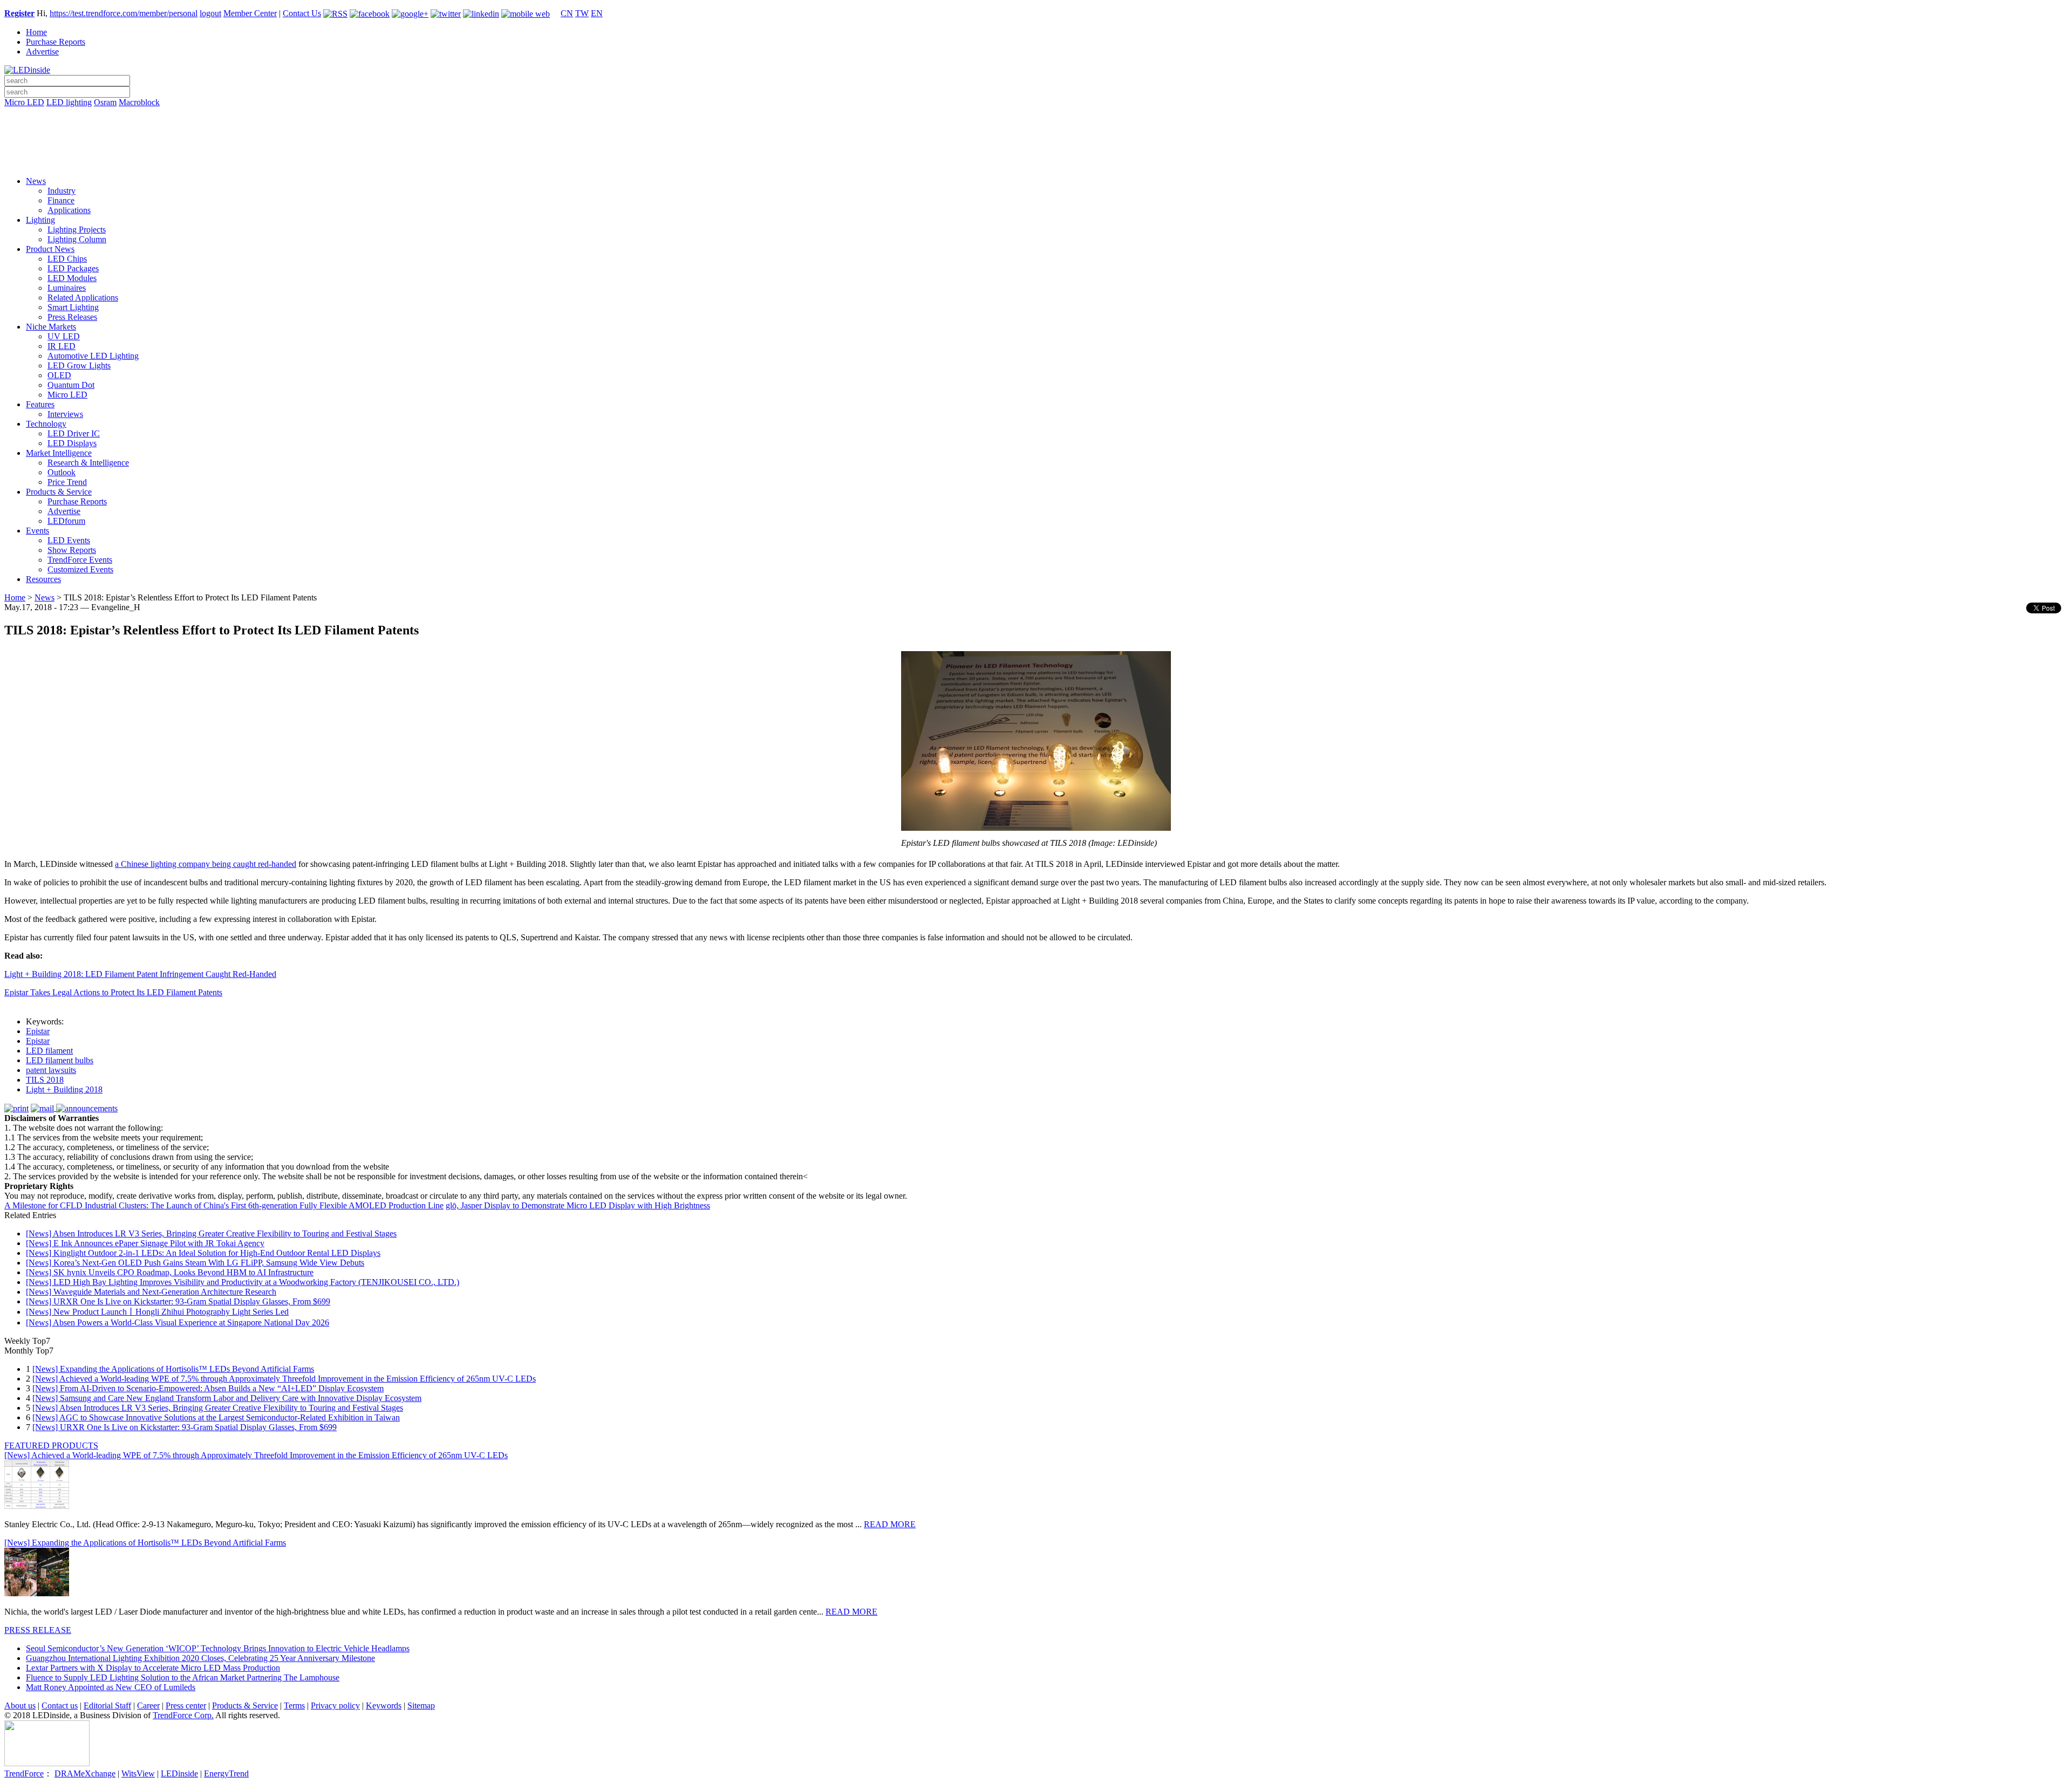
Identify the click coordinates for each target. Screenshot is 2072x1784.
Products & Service (59, 492)
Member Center (250, 13)
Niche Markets (51, 327)
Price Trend (67, 482)
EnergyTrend (226, 1773)
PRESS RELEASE (38, 1630)
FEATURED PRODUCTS (51, 1445)
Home (36, 32)
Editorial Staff (107, 1706)
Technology (46, 424)
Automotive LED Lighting (93, 356)
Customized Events (80, 569)
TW (582, 13)
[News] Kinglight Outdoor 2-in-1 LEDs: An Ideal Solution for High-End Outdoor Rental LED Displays (203, 1253)
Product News (50, 249)
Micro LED (24, 102)
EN (597, 13)
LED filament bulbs (60, 1060)
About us (20, 1706)
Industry (62, 191)
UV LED (64, 336)
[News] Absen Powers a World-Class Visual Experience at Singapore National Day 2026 (178, 1322)
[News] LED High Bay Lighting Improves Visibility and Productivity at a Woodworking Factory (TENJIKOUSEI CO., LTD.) (243, 1282)
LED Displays (72, 443)
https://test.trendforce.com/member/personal (124, 13)
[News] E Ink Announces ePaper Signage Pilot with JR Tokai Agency (145, 1243)
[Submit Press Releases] (1036, 145)
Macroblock (139, 102)
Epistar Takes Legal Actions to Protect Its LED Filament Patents (113, 992)
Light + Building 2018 (64, 1089)
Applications (69, 210)
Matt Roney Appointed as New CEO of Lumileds (111, 1687)
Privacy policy (335, 1706)
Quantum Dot (71, 385)
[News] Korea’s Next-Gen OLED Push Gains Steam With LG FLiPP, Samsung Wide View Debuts (195, 1263)
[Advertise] (1036, 130)
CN (567, 13)
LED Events (69, 540)
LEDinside (179, 1773)
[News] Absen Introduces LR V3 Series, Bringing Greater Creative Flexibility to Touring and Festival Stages (211, 1233)
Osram (105, 102)
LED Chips (67, 259)
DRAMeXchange (85, 1773)
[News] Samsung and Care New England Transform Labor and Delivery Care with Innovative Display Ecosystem (227, 1398)
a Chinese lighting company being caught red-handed (206, 864)
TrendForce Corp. (183, 1715)
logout (210, 13)
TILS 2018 (45, 1080)
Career (148, 1706)
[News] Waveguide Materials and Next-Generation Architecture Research (151, 1292)
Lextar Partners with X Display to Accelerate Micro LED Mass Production (153, 1668)
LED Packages (73, 268)
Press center (186, 1706)
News (36, 181)
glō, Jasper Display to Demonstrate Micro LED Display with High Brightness (578, 1205)
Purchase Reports (56, 42)
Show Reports (72, 550)
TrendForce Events (80, 560)
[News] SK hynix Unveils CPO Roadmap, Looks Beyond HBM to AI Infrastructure (170, 1272)
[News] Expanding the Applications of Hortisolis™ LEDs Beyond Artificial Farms (173, 1369)
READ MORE (890, 1524)
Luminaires (67, 288)
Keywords (384, 1706)
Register (19, 13)
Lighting (40, 220)
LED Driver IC (74, 433)
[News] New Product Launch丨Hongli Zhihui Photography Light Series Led (157, 1312)
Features (40, 404)
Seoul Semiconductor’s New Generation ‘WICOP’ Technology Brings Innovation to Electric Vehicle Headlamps (218, 1648)
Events (38, 531)
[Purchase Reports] (1036, 115)
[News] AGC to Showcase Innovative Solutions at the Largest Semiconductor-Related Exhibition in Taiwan (216, 1417)
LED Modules (72, 278)
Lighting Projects (77, 230)
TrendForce (24, 1773)
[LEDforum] (1036, 160)
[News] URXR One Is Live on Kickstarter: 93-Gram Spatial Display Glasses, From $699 (178, 1301)
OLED (59, 375)
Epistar (38, 1031)
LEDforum (66, 521)
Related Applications (83, 298)
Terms (294, 1706)
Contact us (60, 1706)
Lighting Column (77, 239)
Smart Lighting (73, 307)
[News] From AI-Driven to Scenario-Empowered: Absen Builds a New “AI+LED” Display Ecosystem (208, 1388)
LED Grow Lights (79, 365)
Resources (43, 579)
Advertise (42, 52)
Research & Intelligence (88, 463)
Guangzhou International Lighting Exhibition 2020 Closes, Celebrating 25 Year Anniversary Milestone (200, 1658)
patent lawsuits (51, 1070)
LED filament (49, 1051)
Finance (61, 200)
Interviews (65, 414)
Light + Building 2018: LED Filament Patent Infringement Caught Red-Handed (140, 974)
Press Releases (72, 317)
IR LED (62, 346)
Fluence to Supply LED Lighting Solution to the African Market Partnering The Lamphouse (183, 1677)
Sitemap (421, 1706)
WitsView (138, 1773)
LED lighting (69, 102)
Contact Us (302, 13)
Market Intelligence (59, 453)
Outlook (62, 472)
